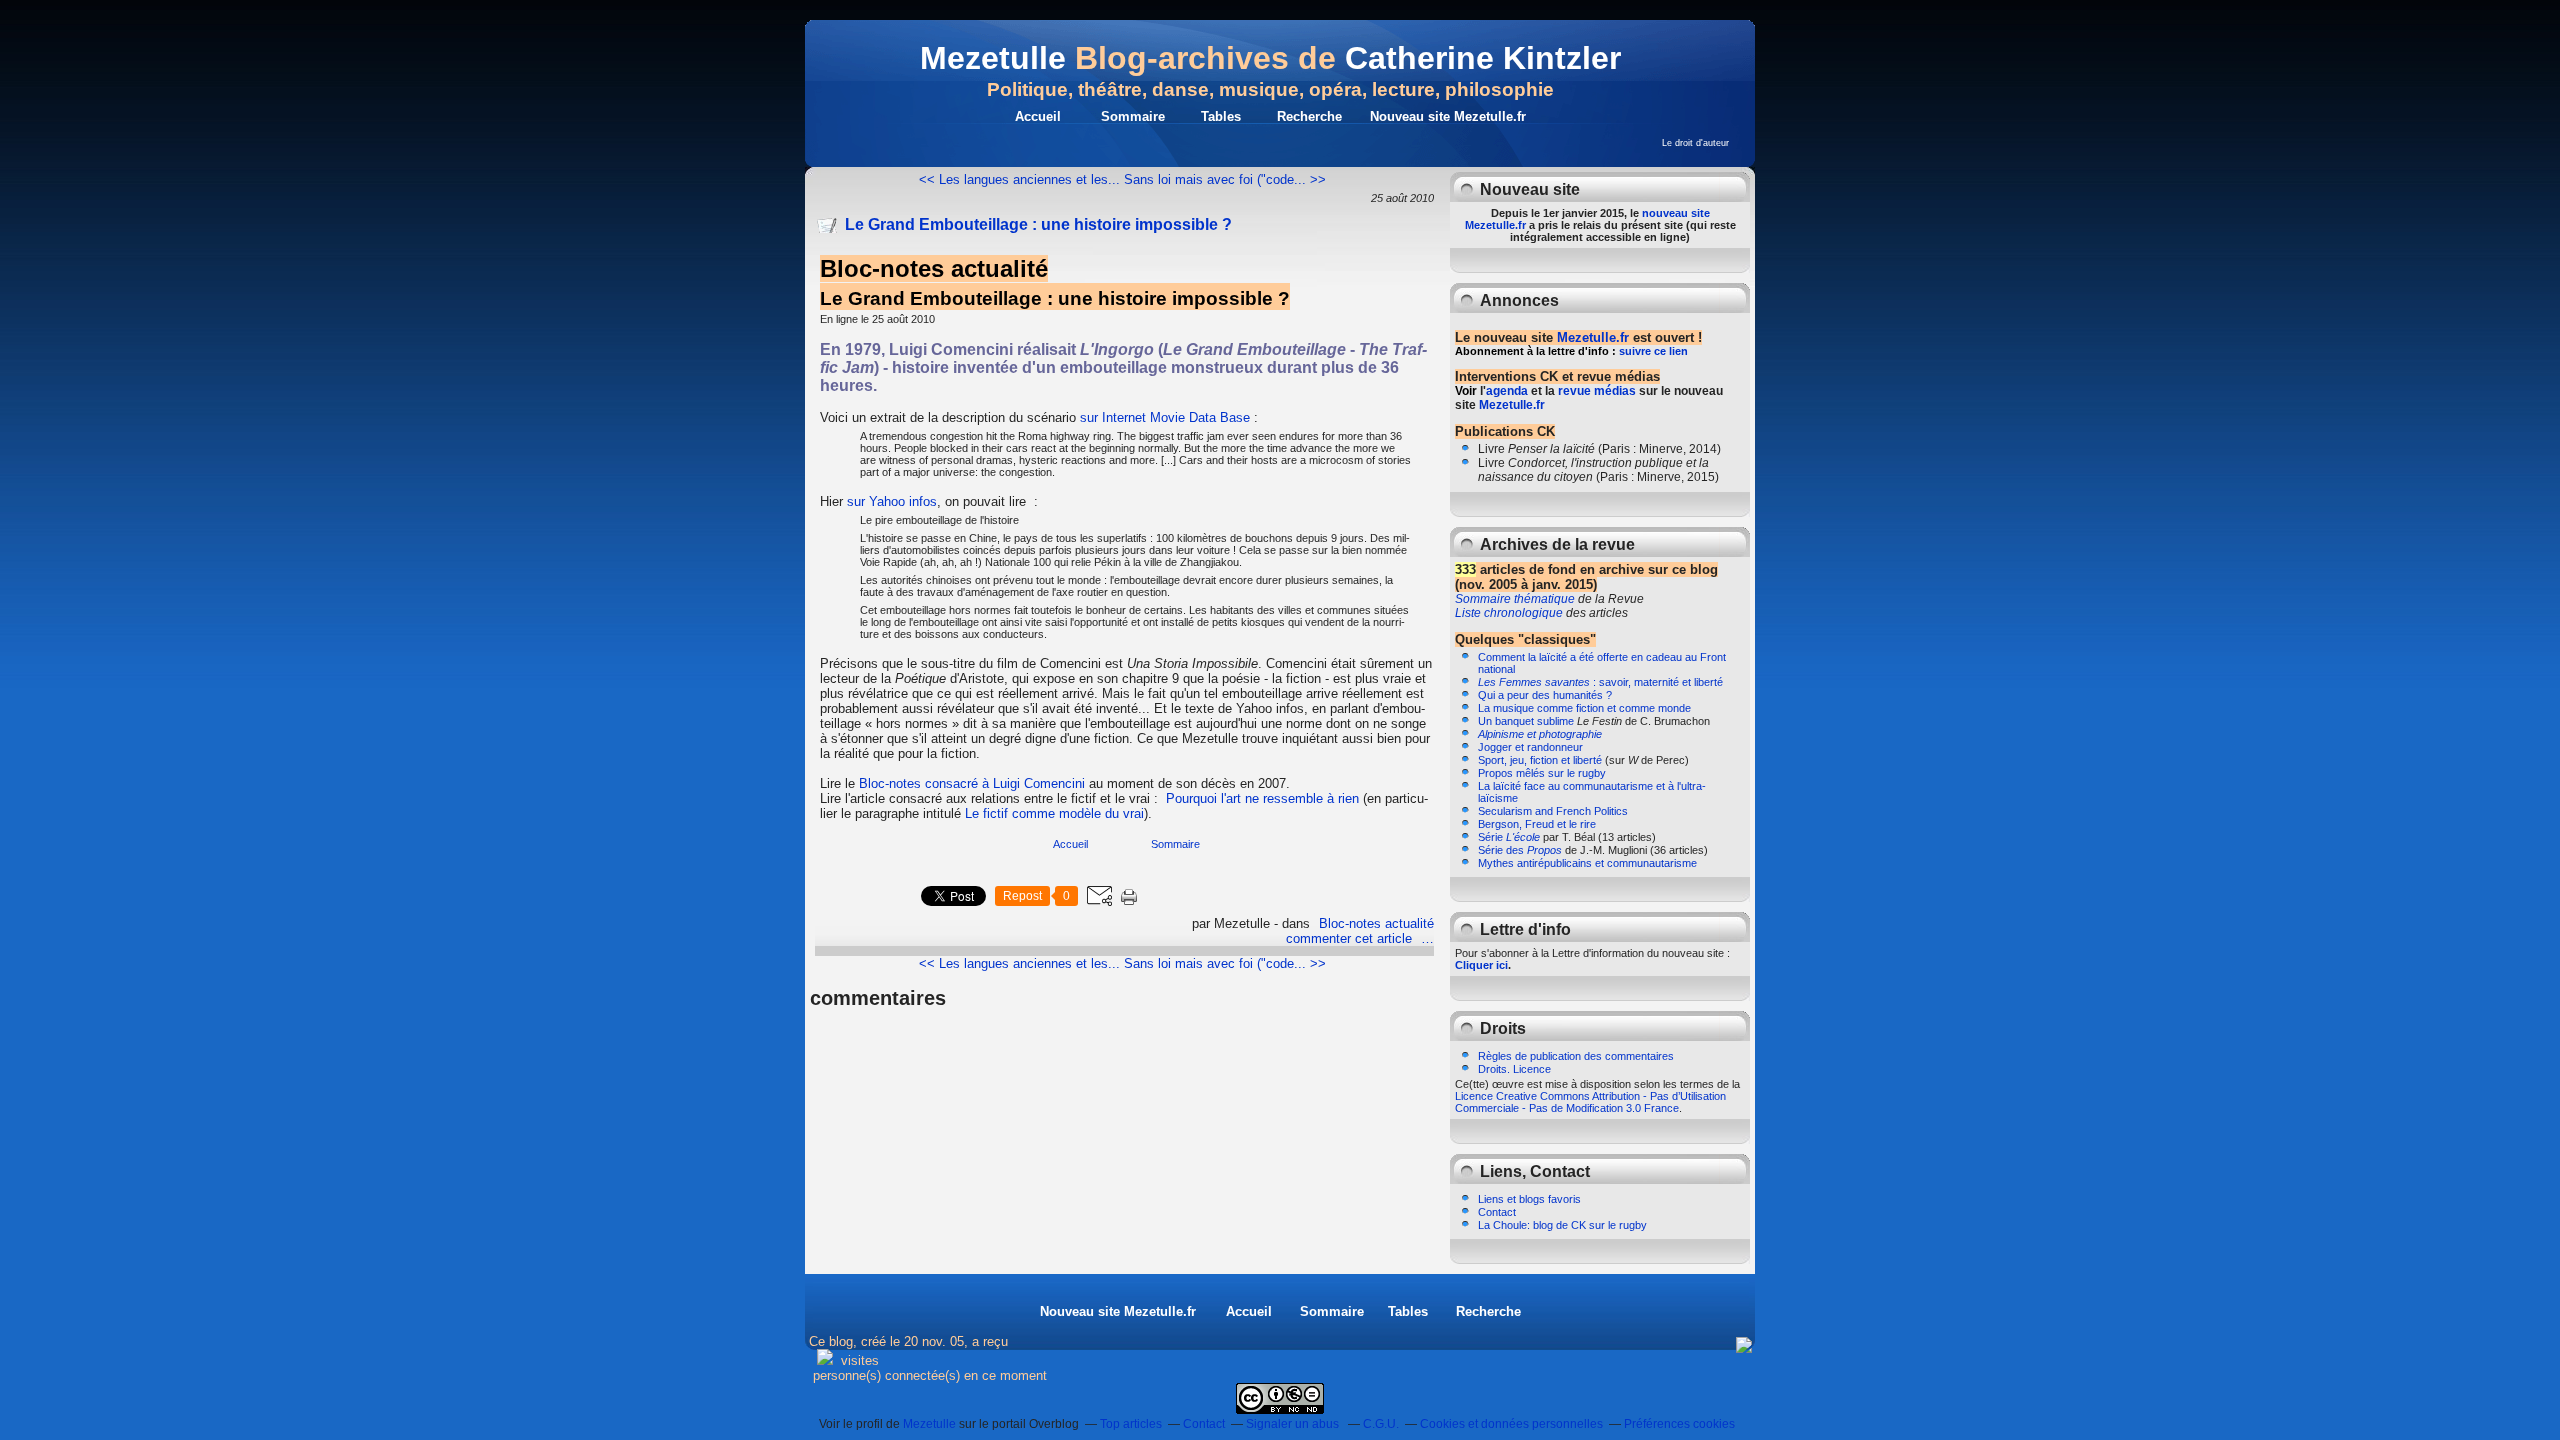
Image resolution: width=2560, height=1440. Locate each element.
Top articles (1131, 1424)
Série (1509, 837)
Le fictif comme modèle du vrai (1054, 813)
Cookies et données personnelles (1511, 1424)
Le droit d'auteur (1695, 143)
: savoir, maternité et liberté (1600, 682)
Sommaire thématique (1515, 599)
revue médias (1597, 391)
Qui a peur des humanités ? (1545, 695)
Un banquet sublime (1526, 721)
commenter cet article (1351, 938)
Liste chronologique (1509, 613)
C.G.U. (1381, 1424)
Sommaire (1133, 116)
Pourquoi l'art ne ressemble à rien (1262, 798)
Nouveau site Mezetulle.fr (1448, 116)
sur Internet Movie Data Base (1165, 417)
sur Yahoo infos (892, 501)
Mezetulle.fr (1593, 337)
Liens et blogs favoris (1529, 1199)
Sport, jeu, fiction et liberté (1540, 760)
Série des (1520, 850)
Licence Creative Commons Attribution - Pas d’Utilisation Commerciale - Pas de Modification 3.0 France (1590, 1102)
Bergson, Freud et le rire (1537, 824)
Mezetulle (993, 58)
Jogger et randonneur (1530, 747)
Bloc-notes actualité (1376, 923)
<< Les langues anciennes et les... (1019, 179)
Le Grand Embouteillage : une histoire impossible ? (1038, 224)
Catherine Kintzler (1483, 58)
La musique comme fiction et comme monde (1584, 708)
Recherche (1309, 116)
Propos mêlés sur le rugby (1542, 773)
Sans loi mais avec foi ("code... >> (1225, 179)
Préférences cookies (1679, 1424)
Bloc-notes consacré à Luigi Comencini (972, 783)
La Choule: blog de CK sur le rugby (1562, 1225)
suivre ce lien (1653, 351)
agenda (1507, 391)
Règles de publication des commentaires (1576, 1056)
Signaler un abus (1294, 1424)
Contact (1497, 1212)
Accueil (1038, 116)
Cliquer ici (1481, 965)
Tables (1221, 116)
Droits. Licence (1514, 1069)
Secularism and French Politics (1553, 811)
